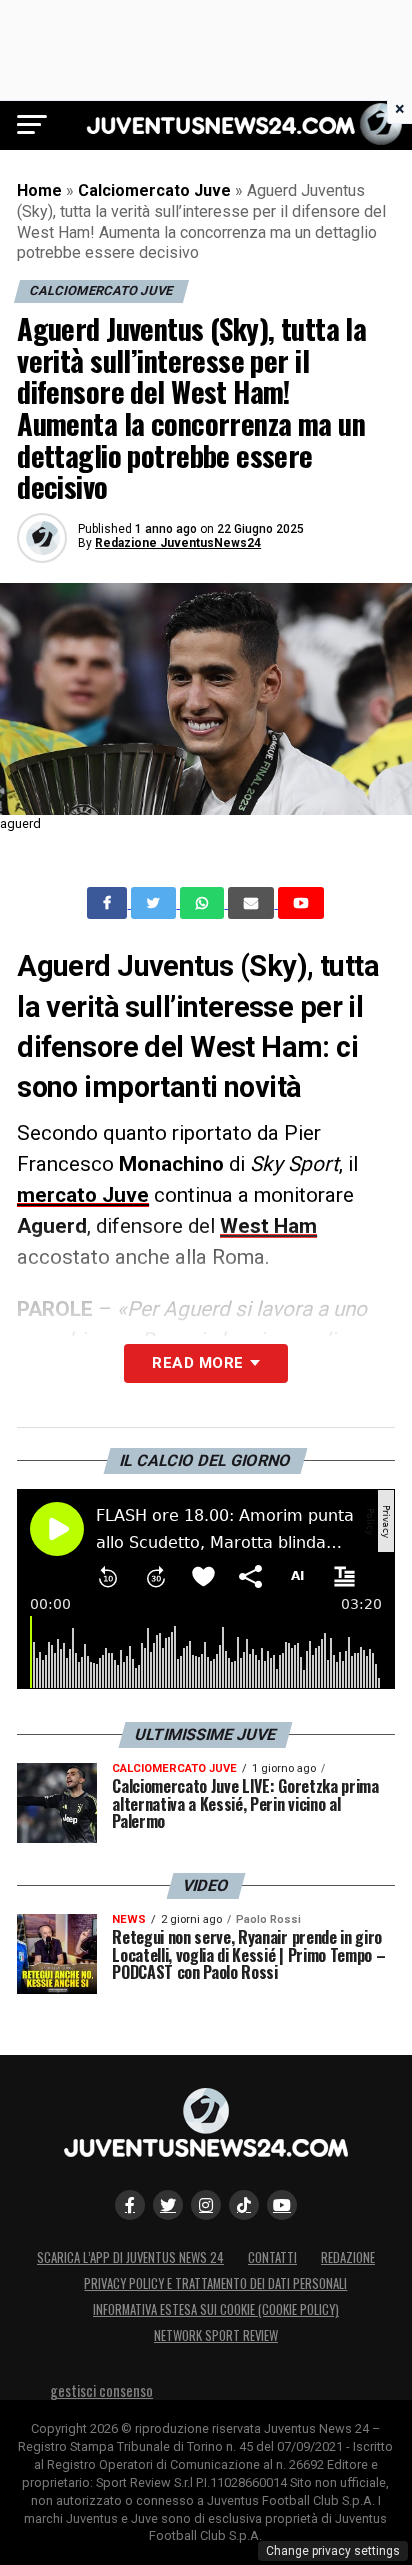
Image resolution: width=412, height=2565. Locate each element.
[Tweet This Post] (155, 903)
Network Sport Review (216, 2335)
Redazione (348, 2257)
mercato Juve (83, 1195)
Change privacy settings (333, 2551)
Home (39, 190)
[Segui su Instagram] (206, 2205)
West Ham (268, 1226)
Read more (197, 1363)
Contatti (272, 2257)
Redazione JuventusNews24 (178, 543)
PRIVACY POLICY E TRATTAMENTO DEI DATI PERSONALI (215, 2283)
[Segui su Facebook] (130, 2205)
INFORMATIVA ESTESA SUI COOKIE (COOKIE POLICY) (216, 2309)
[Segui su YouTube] (282, 2205)
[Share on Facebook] (109, 903)
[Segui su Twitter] (168, 2205)
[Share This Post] (204, 903)
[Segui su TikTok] (244, 2205)
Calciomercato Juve (154, 190)
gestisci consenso (101, 2390)
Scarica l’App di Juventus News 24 (130, 2257)
